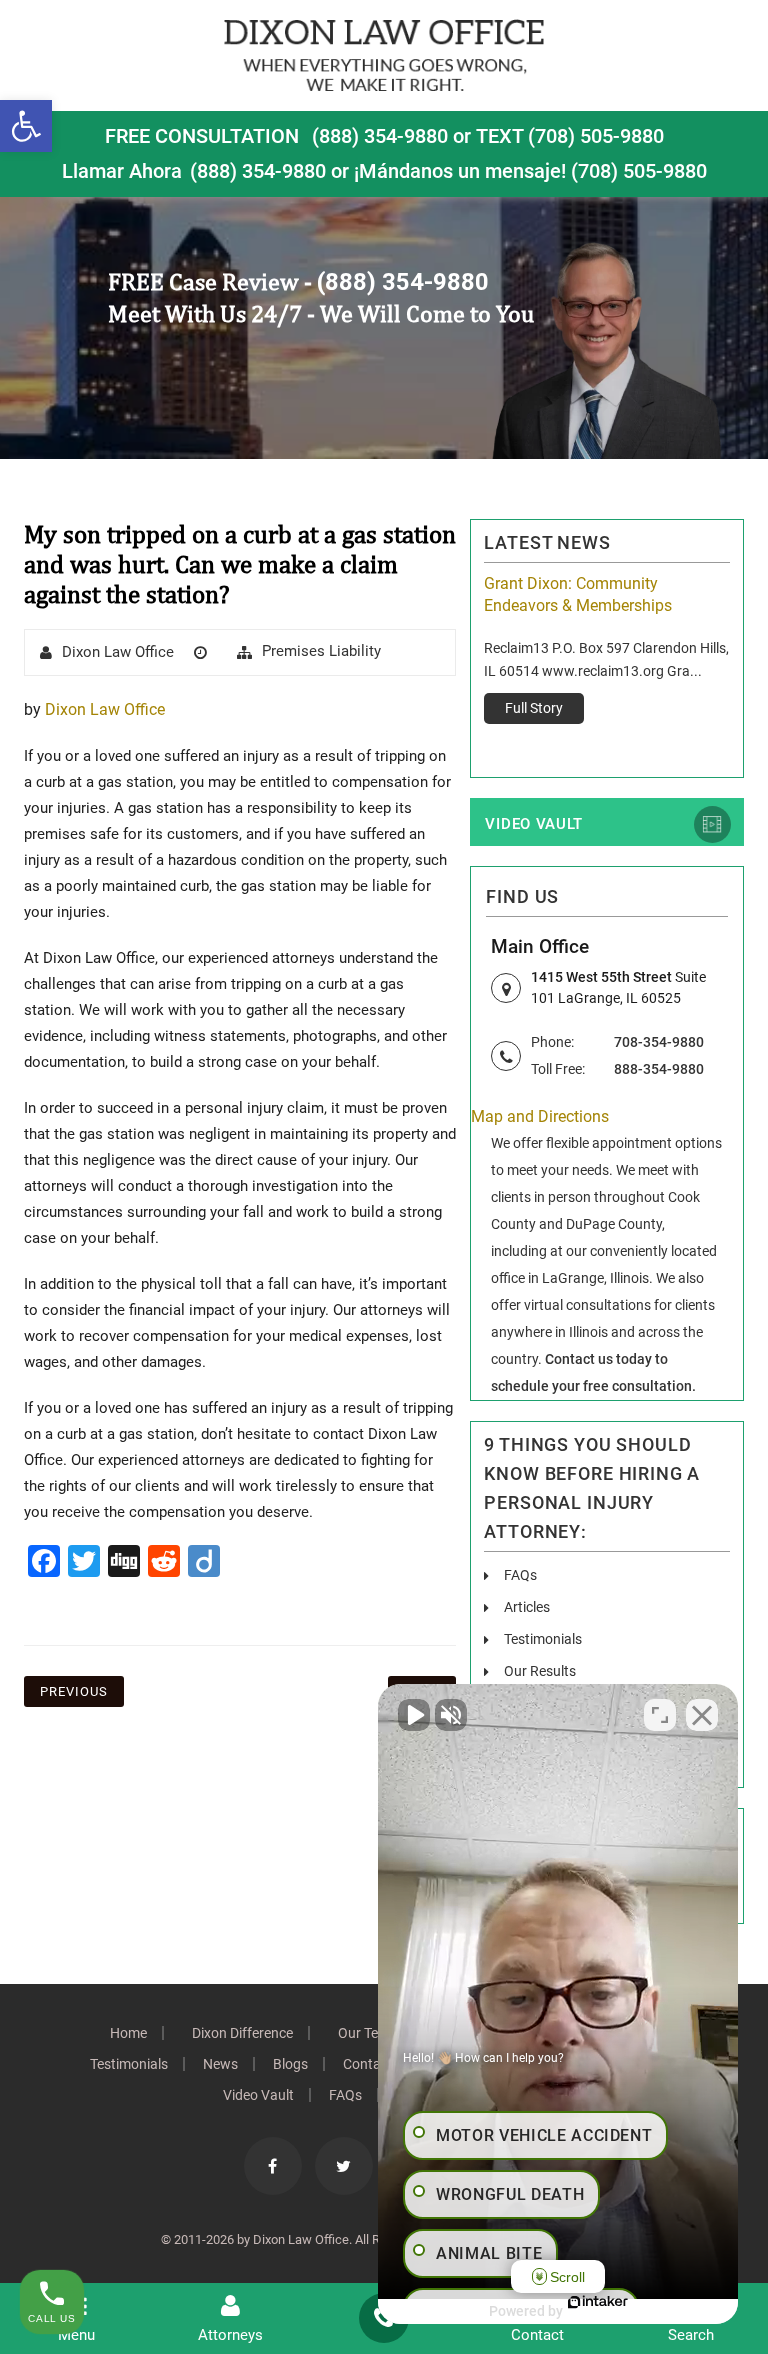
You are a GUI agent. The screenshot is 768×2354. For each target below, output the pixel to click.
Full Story (534, 708)
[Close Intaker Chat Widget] (702, 1715)
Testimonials (543, 1639)
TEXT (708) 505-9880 (570, 136)
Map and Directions (540, 1116)
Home (128, 2033)
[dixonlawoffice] (384, 55)
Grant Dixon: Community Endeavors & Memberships (578, 594)
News (220, 2064)
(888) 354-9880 (380, 136)
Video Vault (534, 824)
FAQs (520, 1575)
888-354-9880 (659, 1069)
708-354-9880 (659, 1042)
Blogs (290, 2064)
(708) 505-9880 (639, 171)
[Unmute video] (414, 1715)
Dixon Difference (242, 2033)
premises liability (321, 651)
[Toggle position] (660, 1715)
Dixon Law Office (118, 652)
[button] (26, 126)
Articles (527, 1607)
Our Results (540, 1671)
